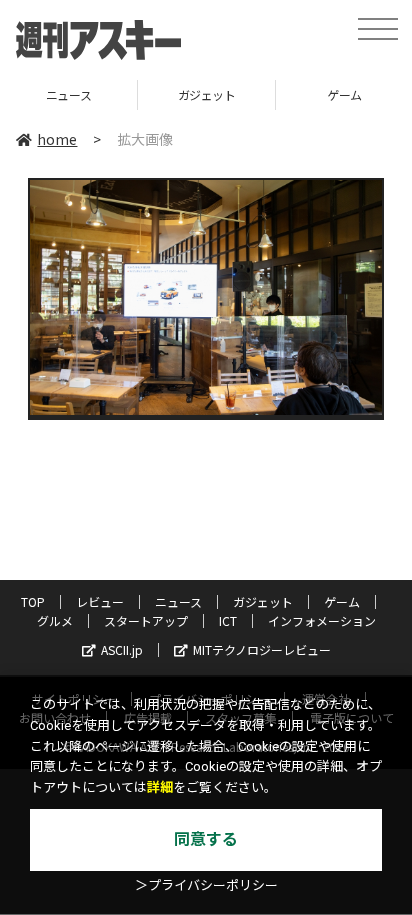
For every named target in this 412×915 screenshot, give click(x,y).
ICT (228, 620)
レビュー (100, 601)
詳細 (160, 787)
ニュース (178, 601)
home (57, 139)
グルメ (55, 620)
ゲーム (293, 94)
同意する (206, 839)
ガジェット (155, 94)
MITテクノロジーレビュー (262, 649)
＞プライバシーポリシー (206, 885)
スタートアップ (146, 620)
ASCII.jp (122, 649)
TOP (33, 601)
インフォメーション (322, 620)
